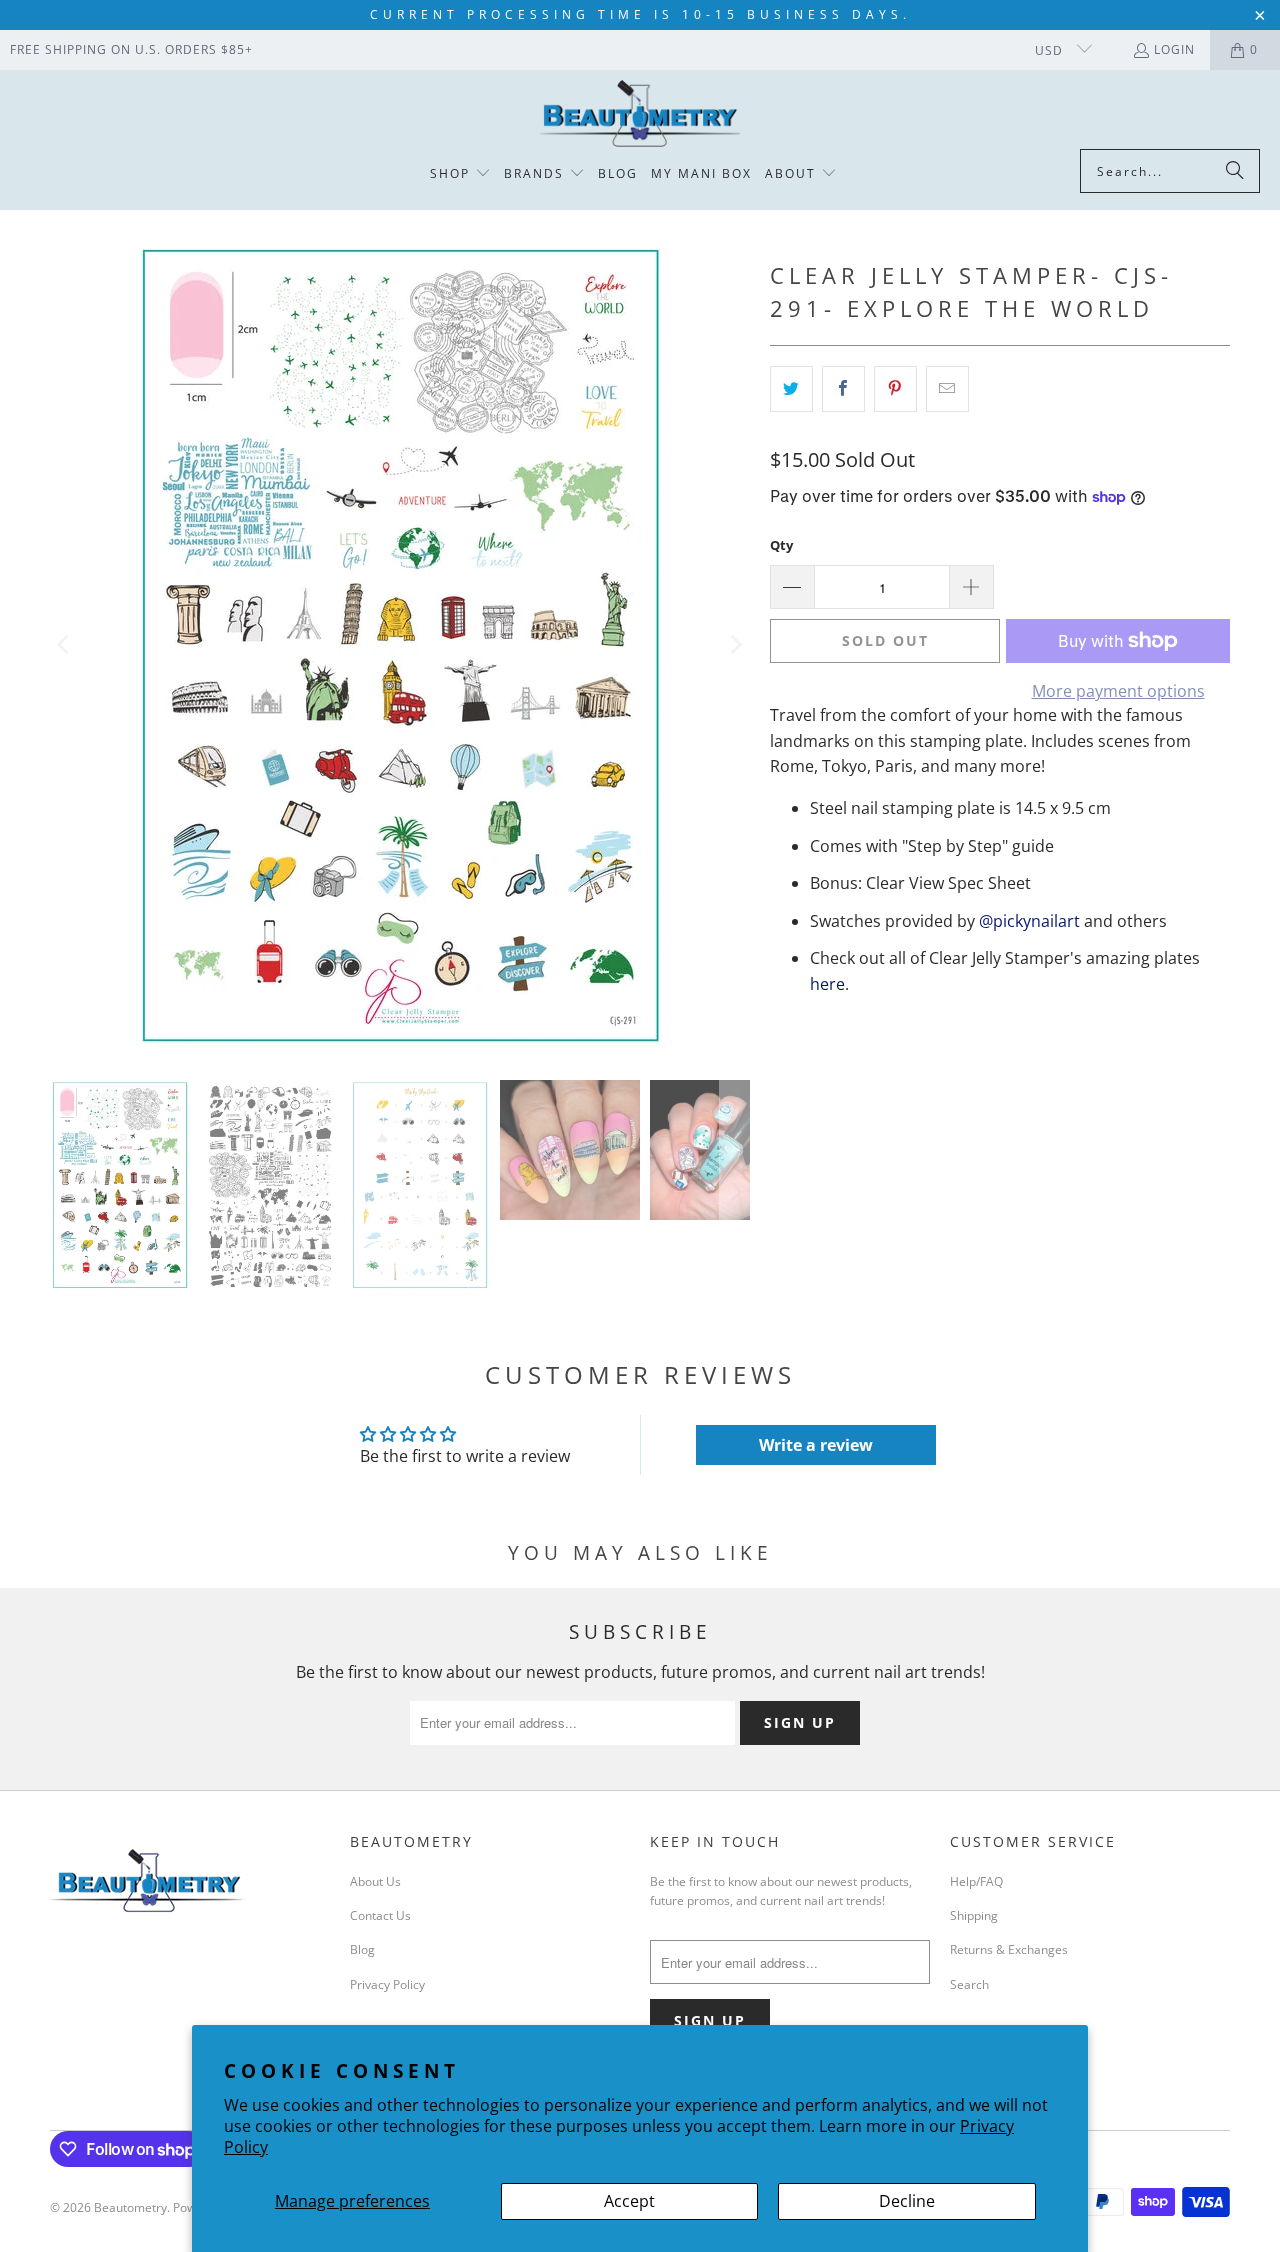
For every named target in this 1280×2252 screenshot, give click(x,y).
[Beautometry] (640, 114)
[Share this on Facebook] (843, 389)
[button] (460, 174)
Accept (629, 2201)
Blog (362, 1949)
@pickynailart (1029, 921)
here (827, 984)
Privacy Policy (387, 1984)
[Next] (735, 645)
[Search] (1235, 171)
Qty (781, 545)
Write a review (816, 1445)
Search (969, 1984)
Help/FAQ (976, 1881)
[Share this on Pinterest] (895, 389)
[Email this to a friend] (947, 389)
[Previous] (65, 645)
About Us (375, 1881)
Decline (907, 2201)
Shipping (974, 1915)
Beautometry (130, 2207)
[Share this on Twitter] (791, 389)
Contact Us (380, 1915)
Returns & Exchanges (1009, 1949)
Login (1174, 49)
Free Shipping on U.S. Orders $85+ (131, 49)
